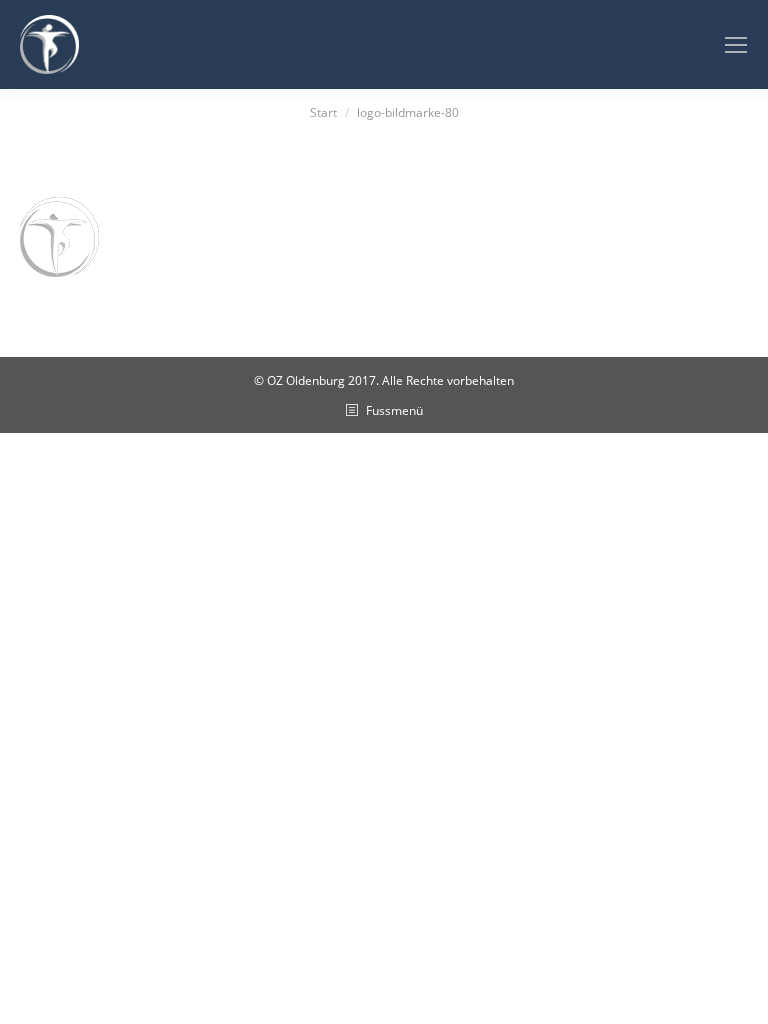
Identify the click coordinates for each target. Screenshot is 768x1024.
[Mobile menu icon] (736, 45)
